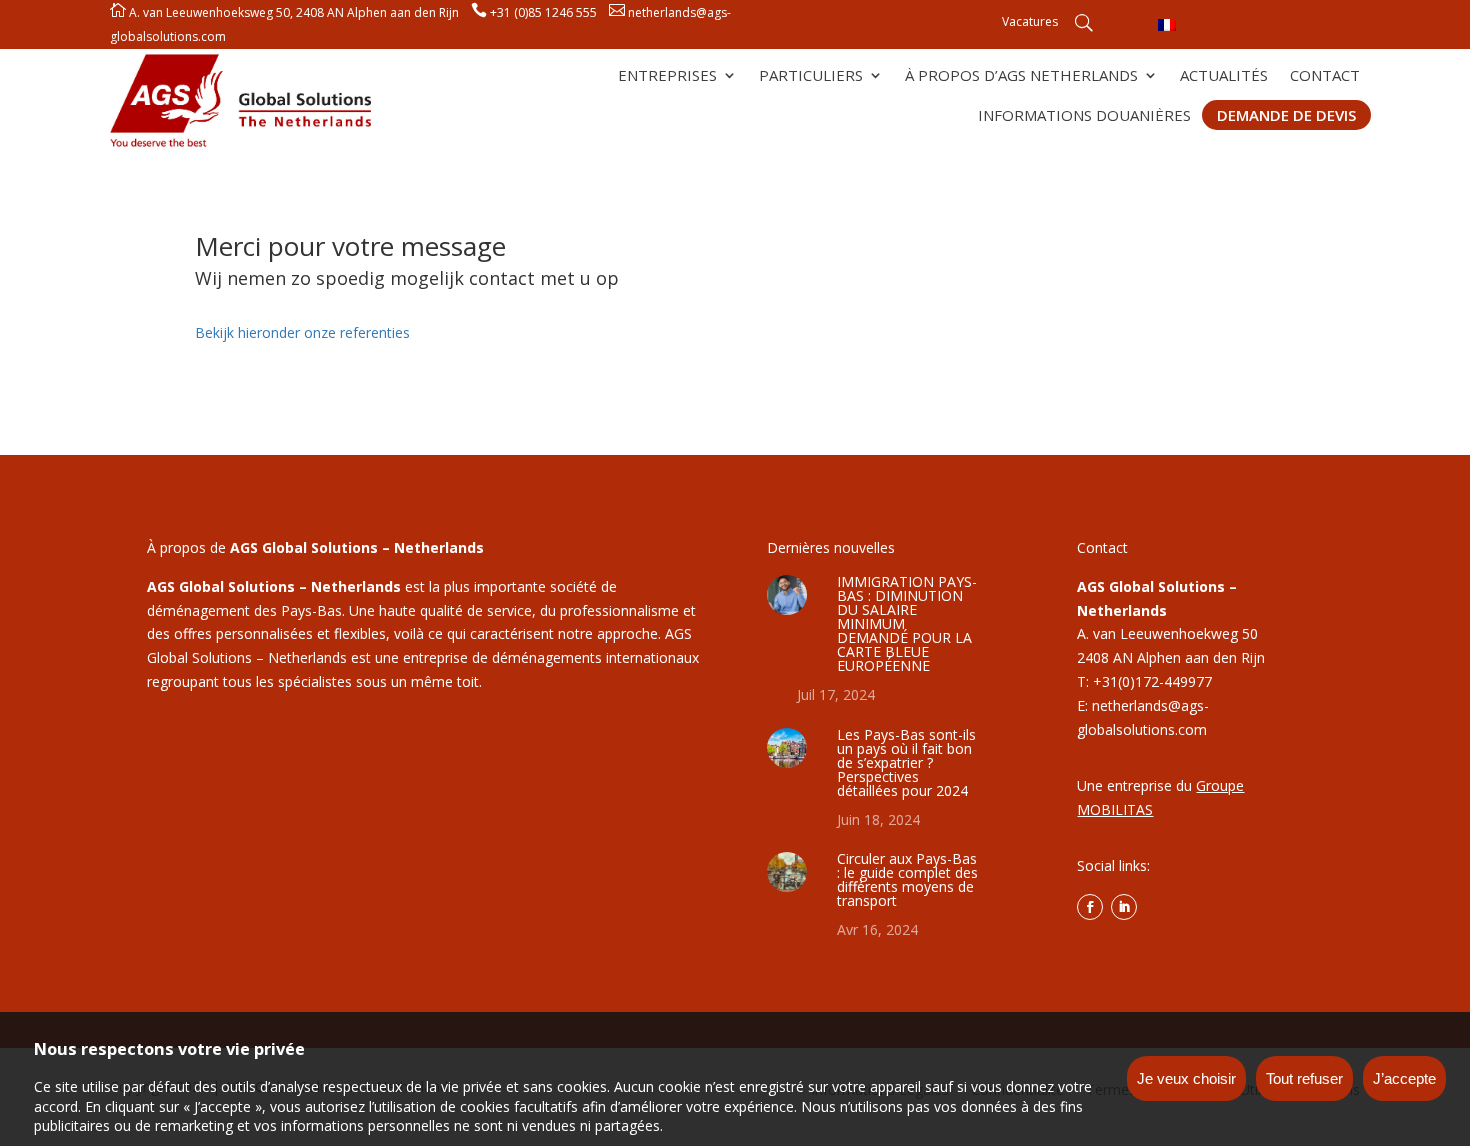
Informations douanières (1084, 116)
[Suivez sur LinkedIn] (1124, 907)
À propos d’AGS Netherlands (1021, 76)
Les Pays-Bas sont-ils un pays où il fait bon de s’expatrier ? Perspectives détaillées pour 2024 (906, 762)
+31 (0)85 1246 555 (543, 12)
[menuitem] (1167, 23)
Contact (1325, 76)
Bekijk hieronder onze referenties (302, 332)
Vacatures (1030, 22)
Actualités (1224, 76)
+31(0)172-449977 (1152, 681)
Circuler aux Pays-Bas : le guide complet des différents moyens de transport (907, 879)
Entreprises (667, 76)
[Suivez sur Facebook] (1090, 907)
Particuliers (811, 76)
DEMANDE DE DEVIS (1286, 115)
